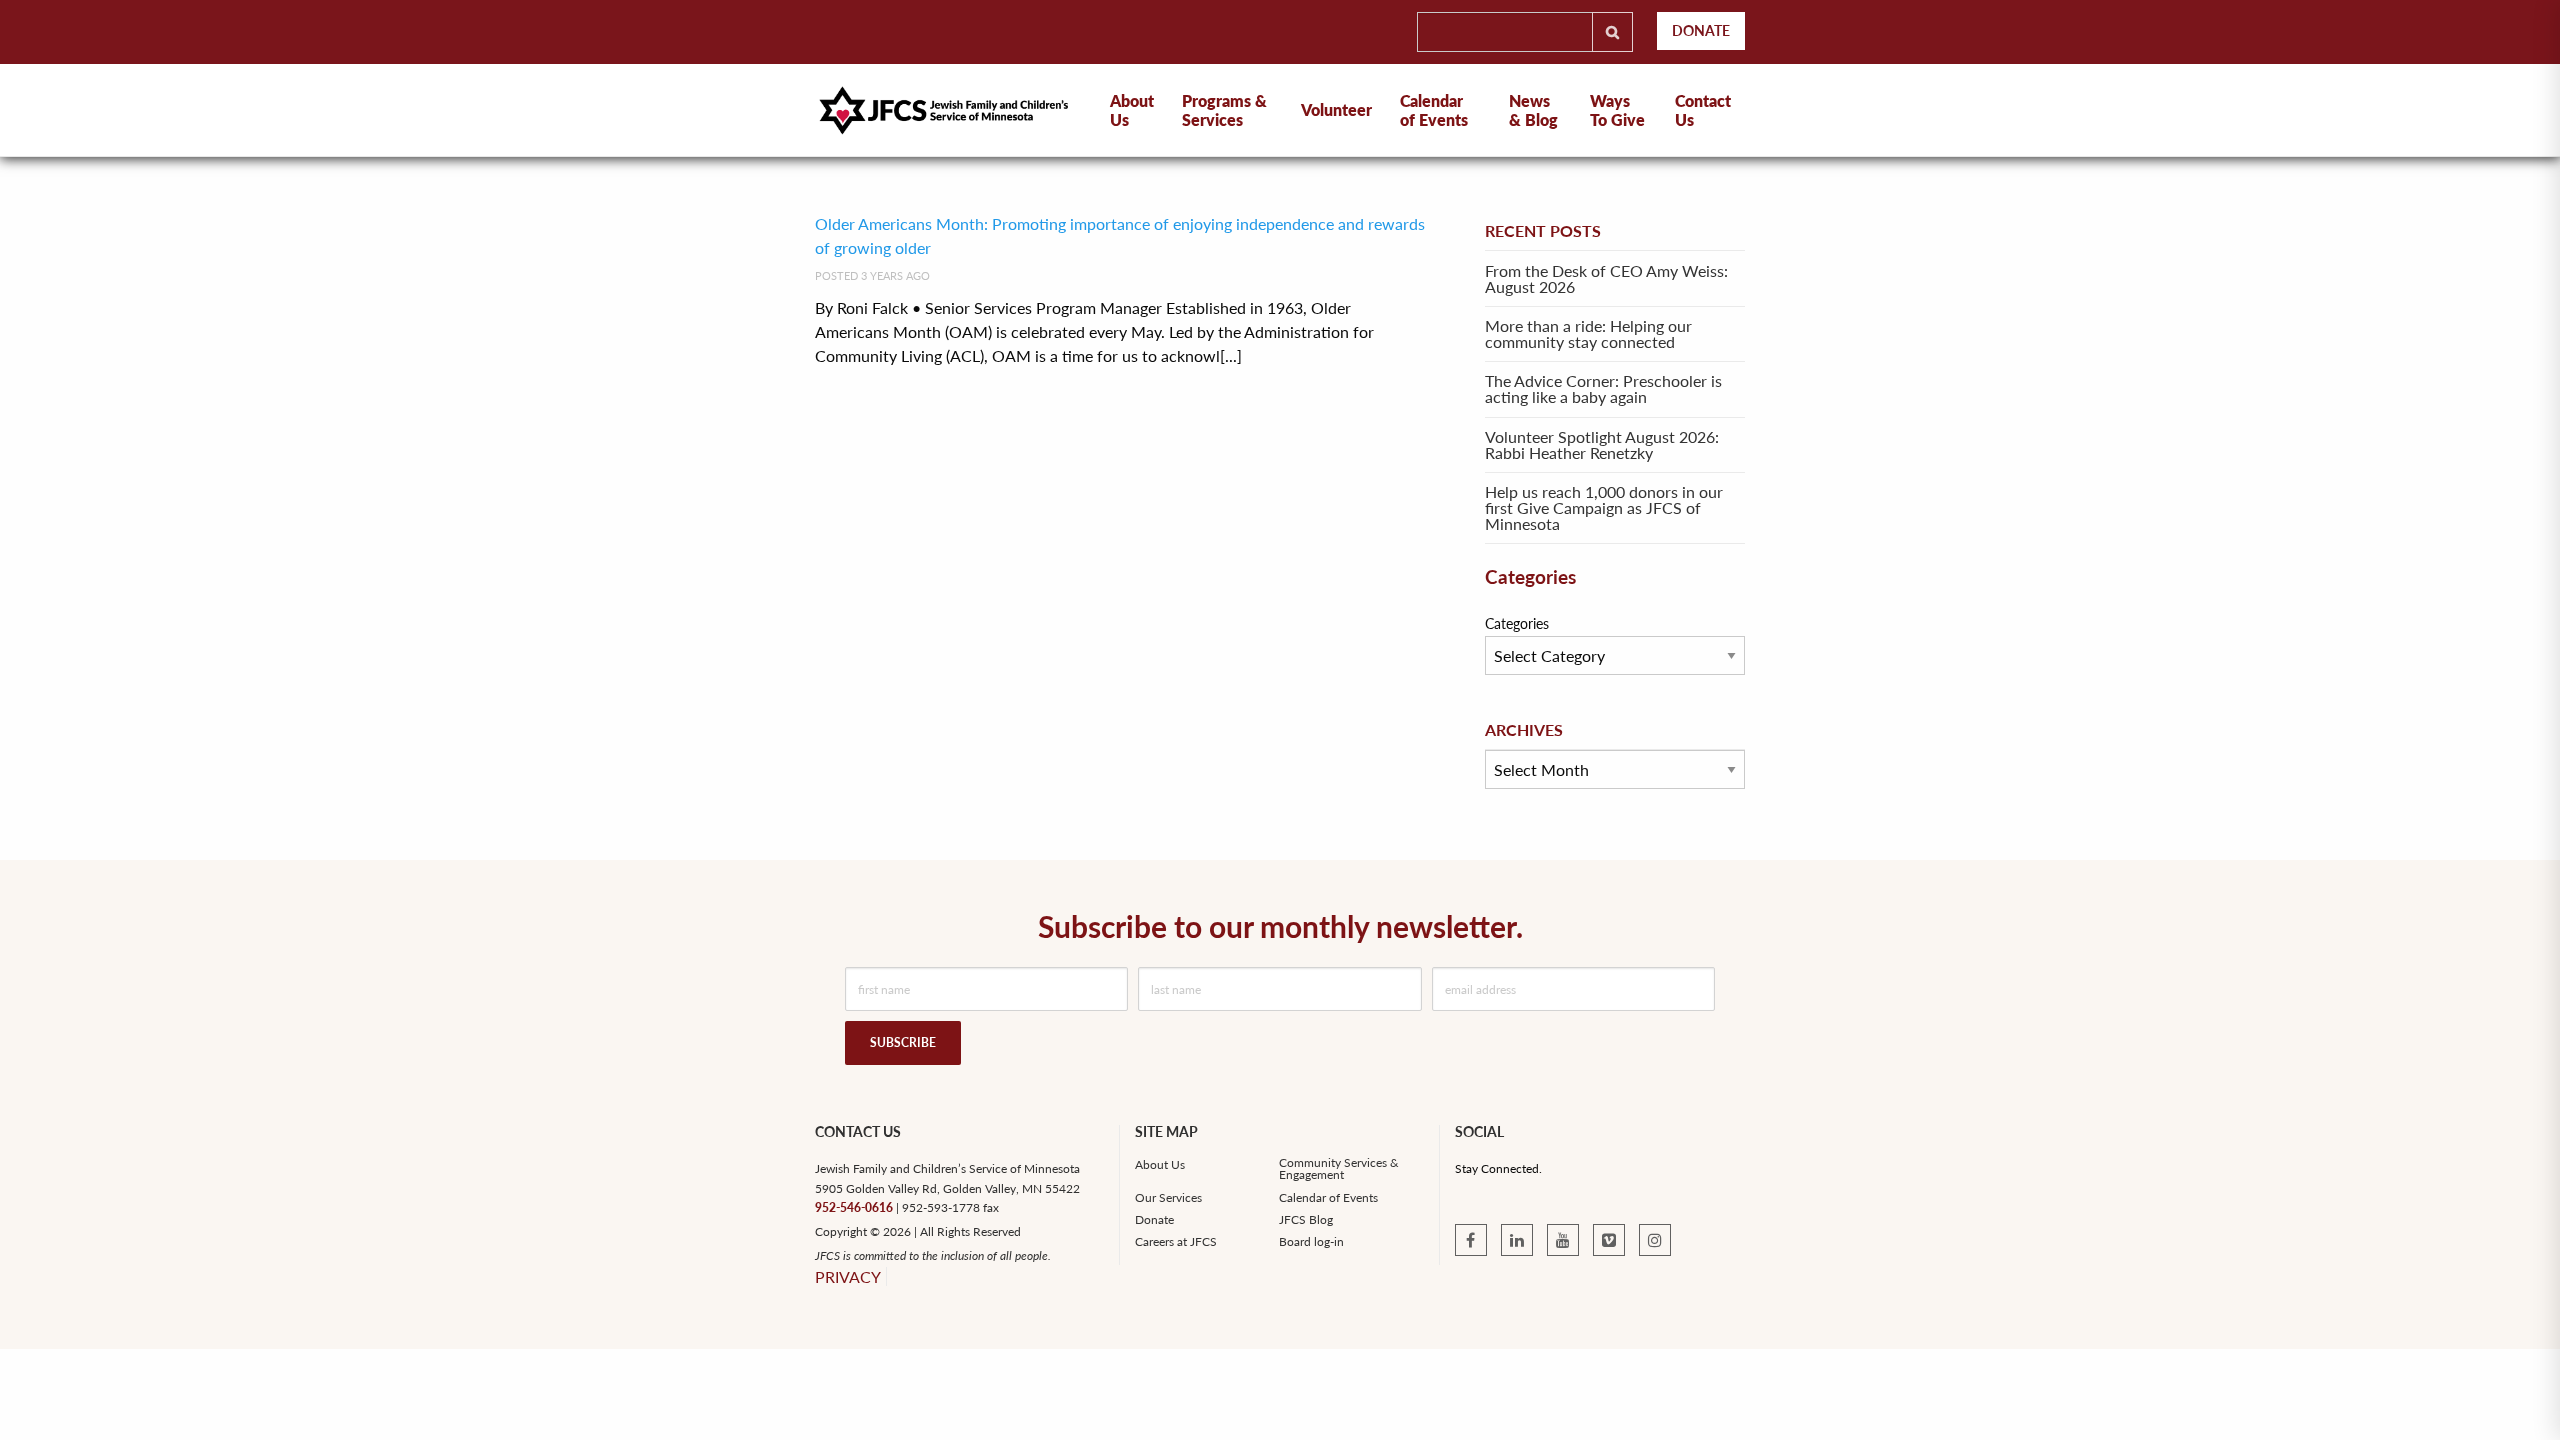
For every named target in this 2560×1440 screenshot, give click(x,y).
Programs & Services (1224, 110)
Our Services (1168, 1198)
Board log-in (1311, 1242)
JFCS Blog (1306, 1220)
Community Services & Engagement (1339, 1169)
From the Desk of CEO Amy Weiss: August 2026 (1606, 278)
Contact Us (1703, 110)
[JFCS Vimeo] (1609, 1240)
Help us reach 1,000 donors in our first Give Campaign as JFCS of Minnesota (1604, 507)
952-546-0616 (854, 1207)
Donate (1701, 30)
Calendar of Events (1434, 110)
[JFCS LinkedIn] (1517, 1240)
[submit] (1612, 32)
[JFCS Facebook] (1471, 1240)
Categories (1517, 623)
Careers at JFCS (1176, 1242)
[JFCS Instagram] (1655, 1240)
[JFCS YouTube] (1563, 1240)
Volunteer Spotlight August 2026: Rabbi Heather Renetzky (1602, 444)
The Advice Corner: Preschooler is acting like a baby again (1603, 388)
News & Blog (1533, 110)
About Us (1160, 1165)
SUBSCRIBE (903, 1042)
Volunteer (1336, 109)
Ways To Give (1617, 110)
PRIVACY (848, 1276)
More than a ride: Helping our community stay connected (1588, 333)
